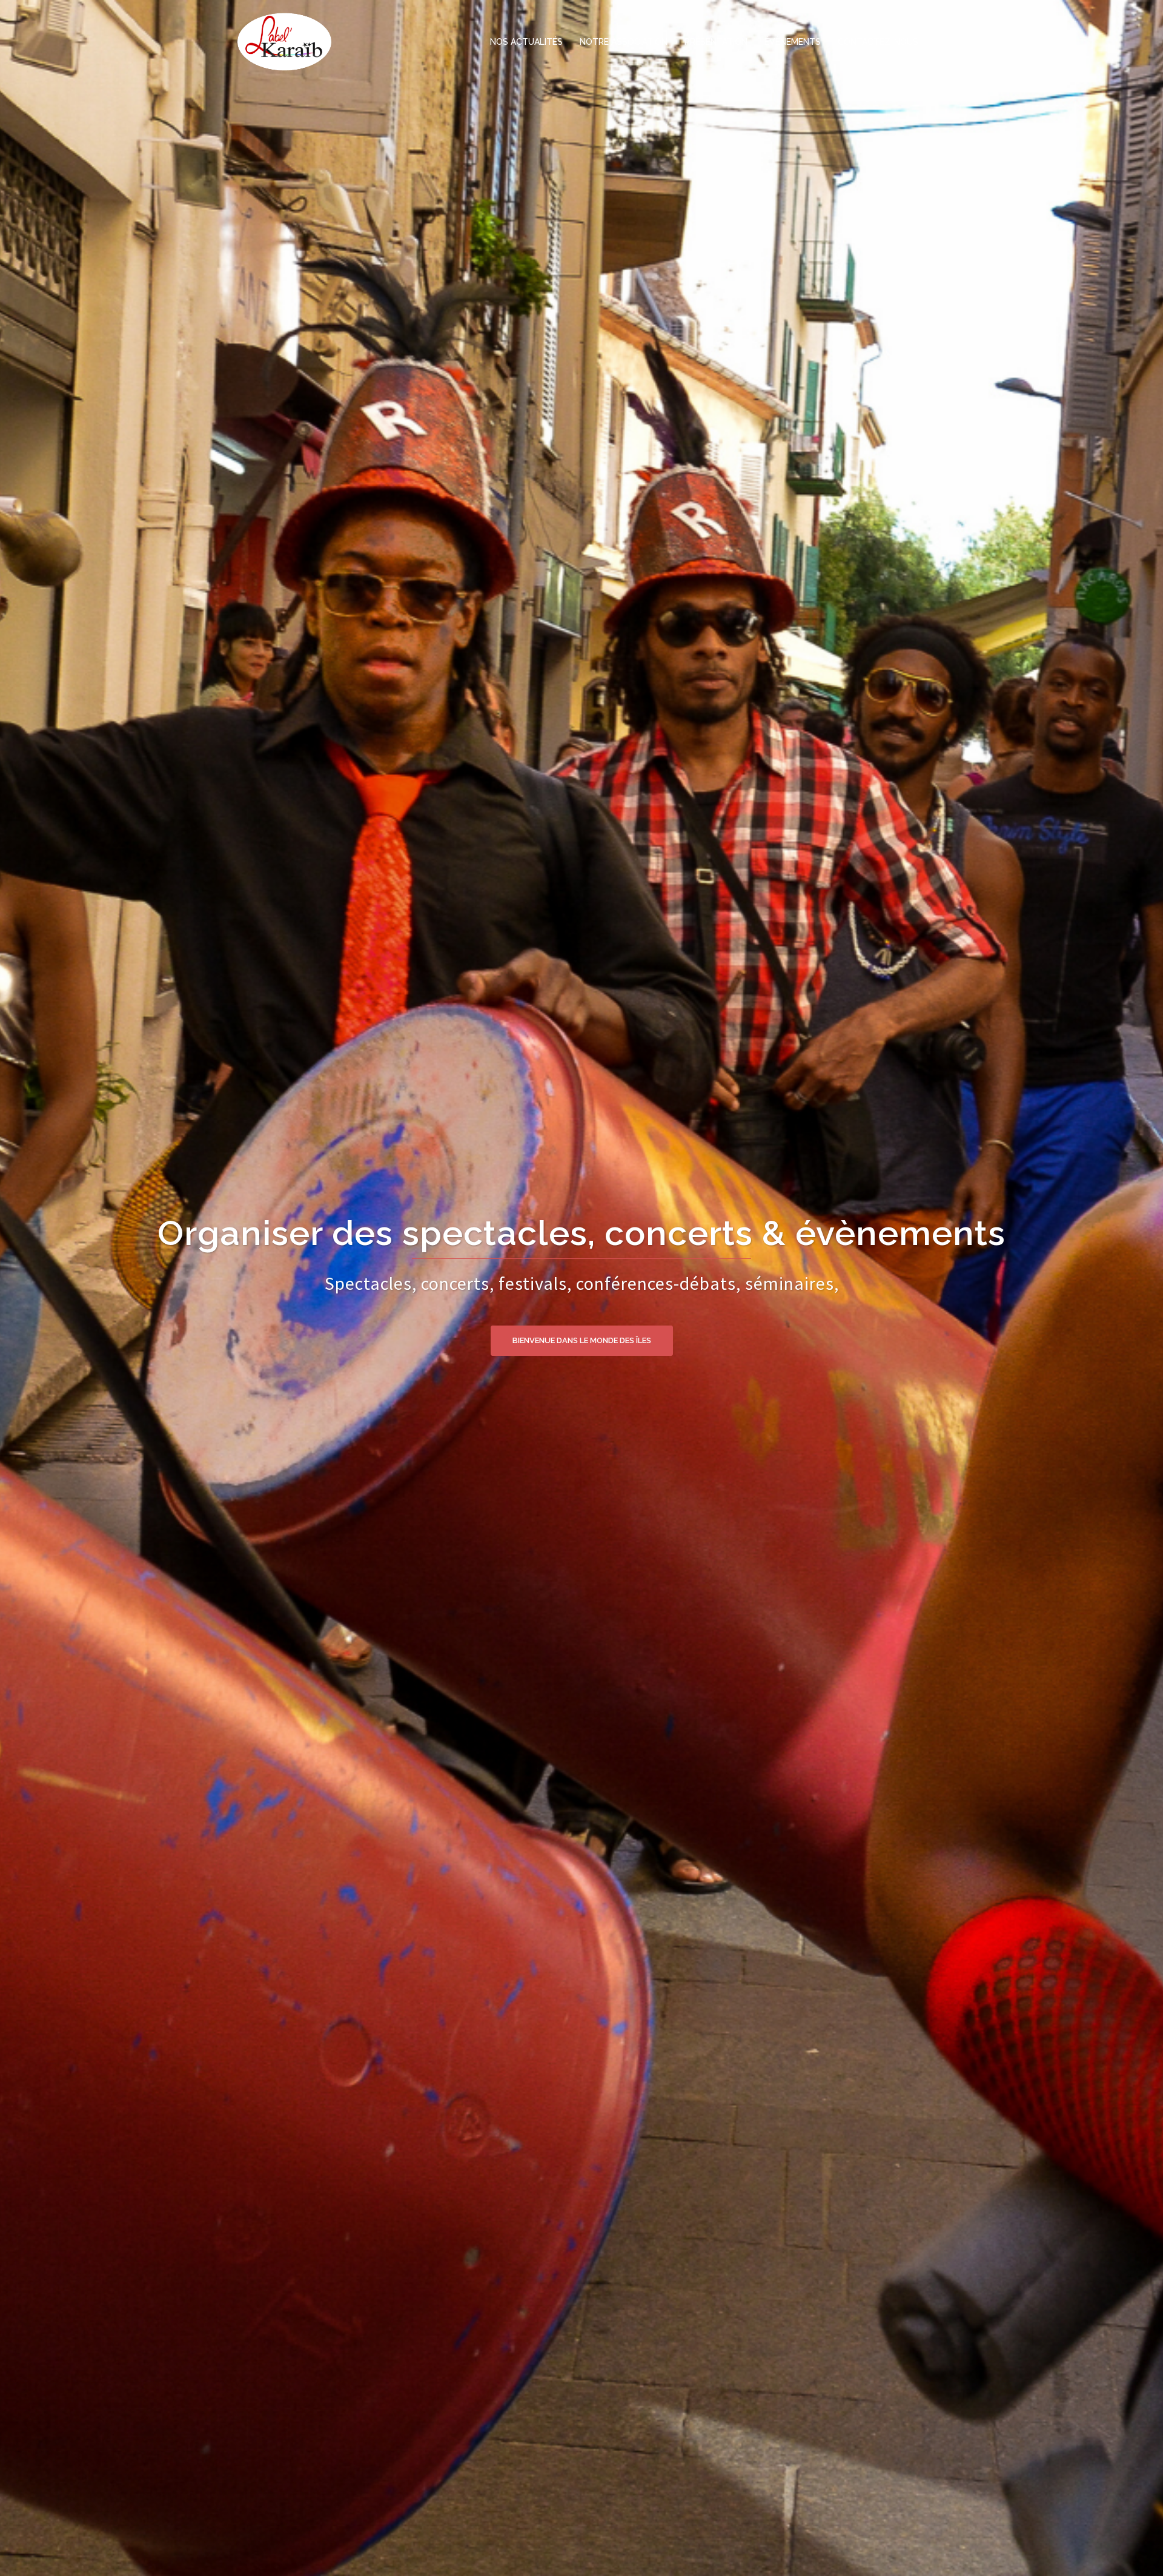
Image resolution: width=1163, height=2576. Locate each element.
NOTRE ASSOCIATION (624, 42)
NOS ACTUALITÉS (526, 42)
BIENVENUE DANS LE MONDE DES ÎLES (582, 1316)
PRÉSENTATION (716, 42)
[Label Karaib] (284, 41)
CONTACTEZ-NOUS (878, 42)
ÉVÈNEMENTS (793, 42)
